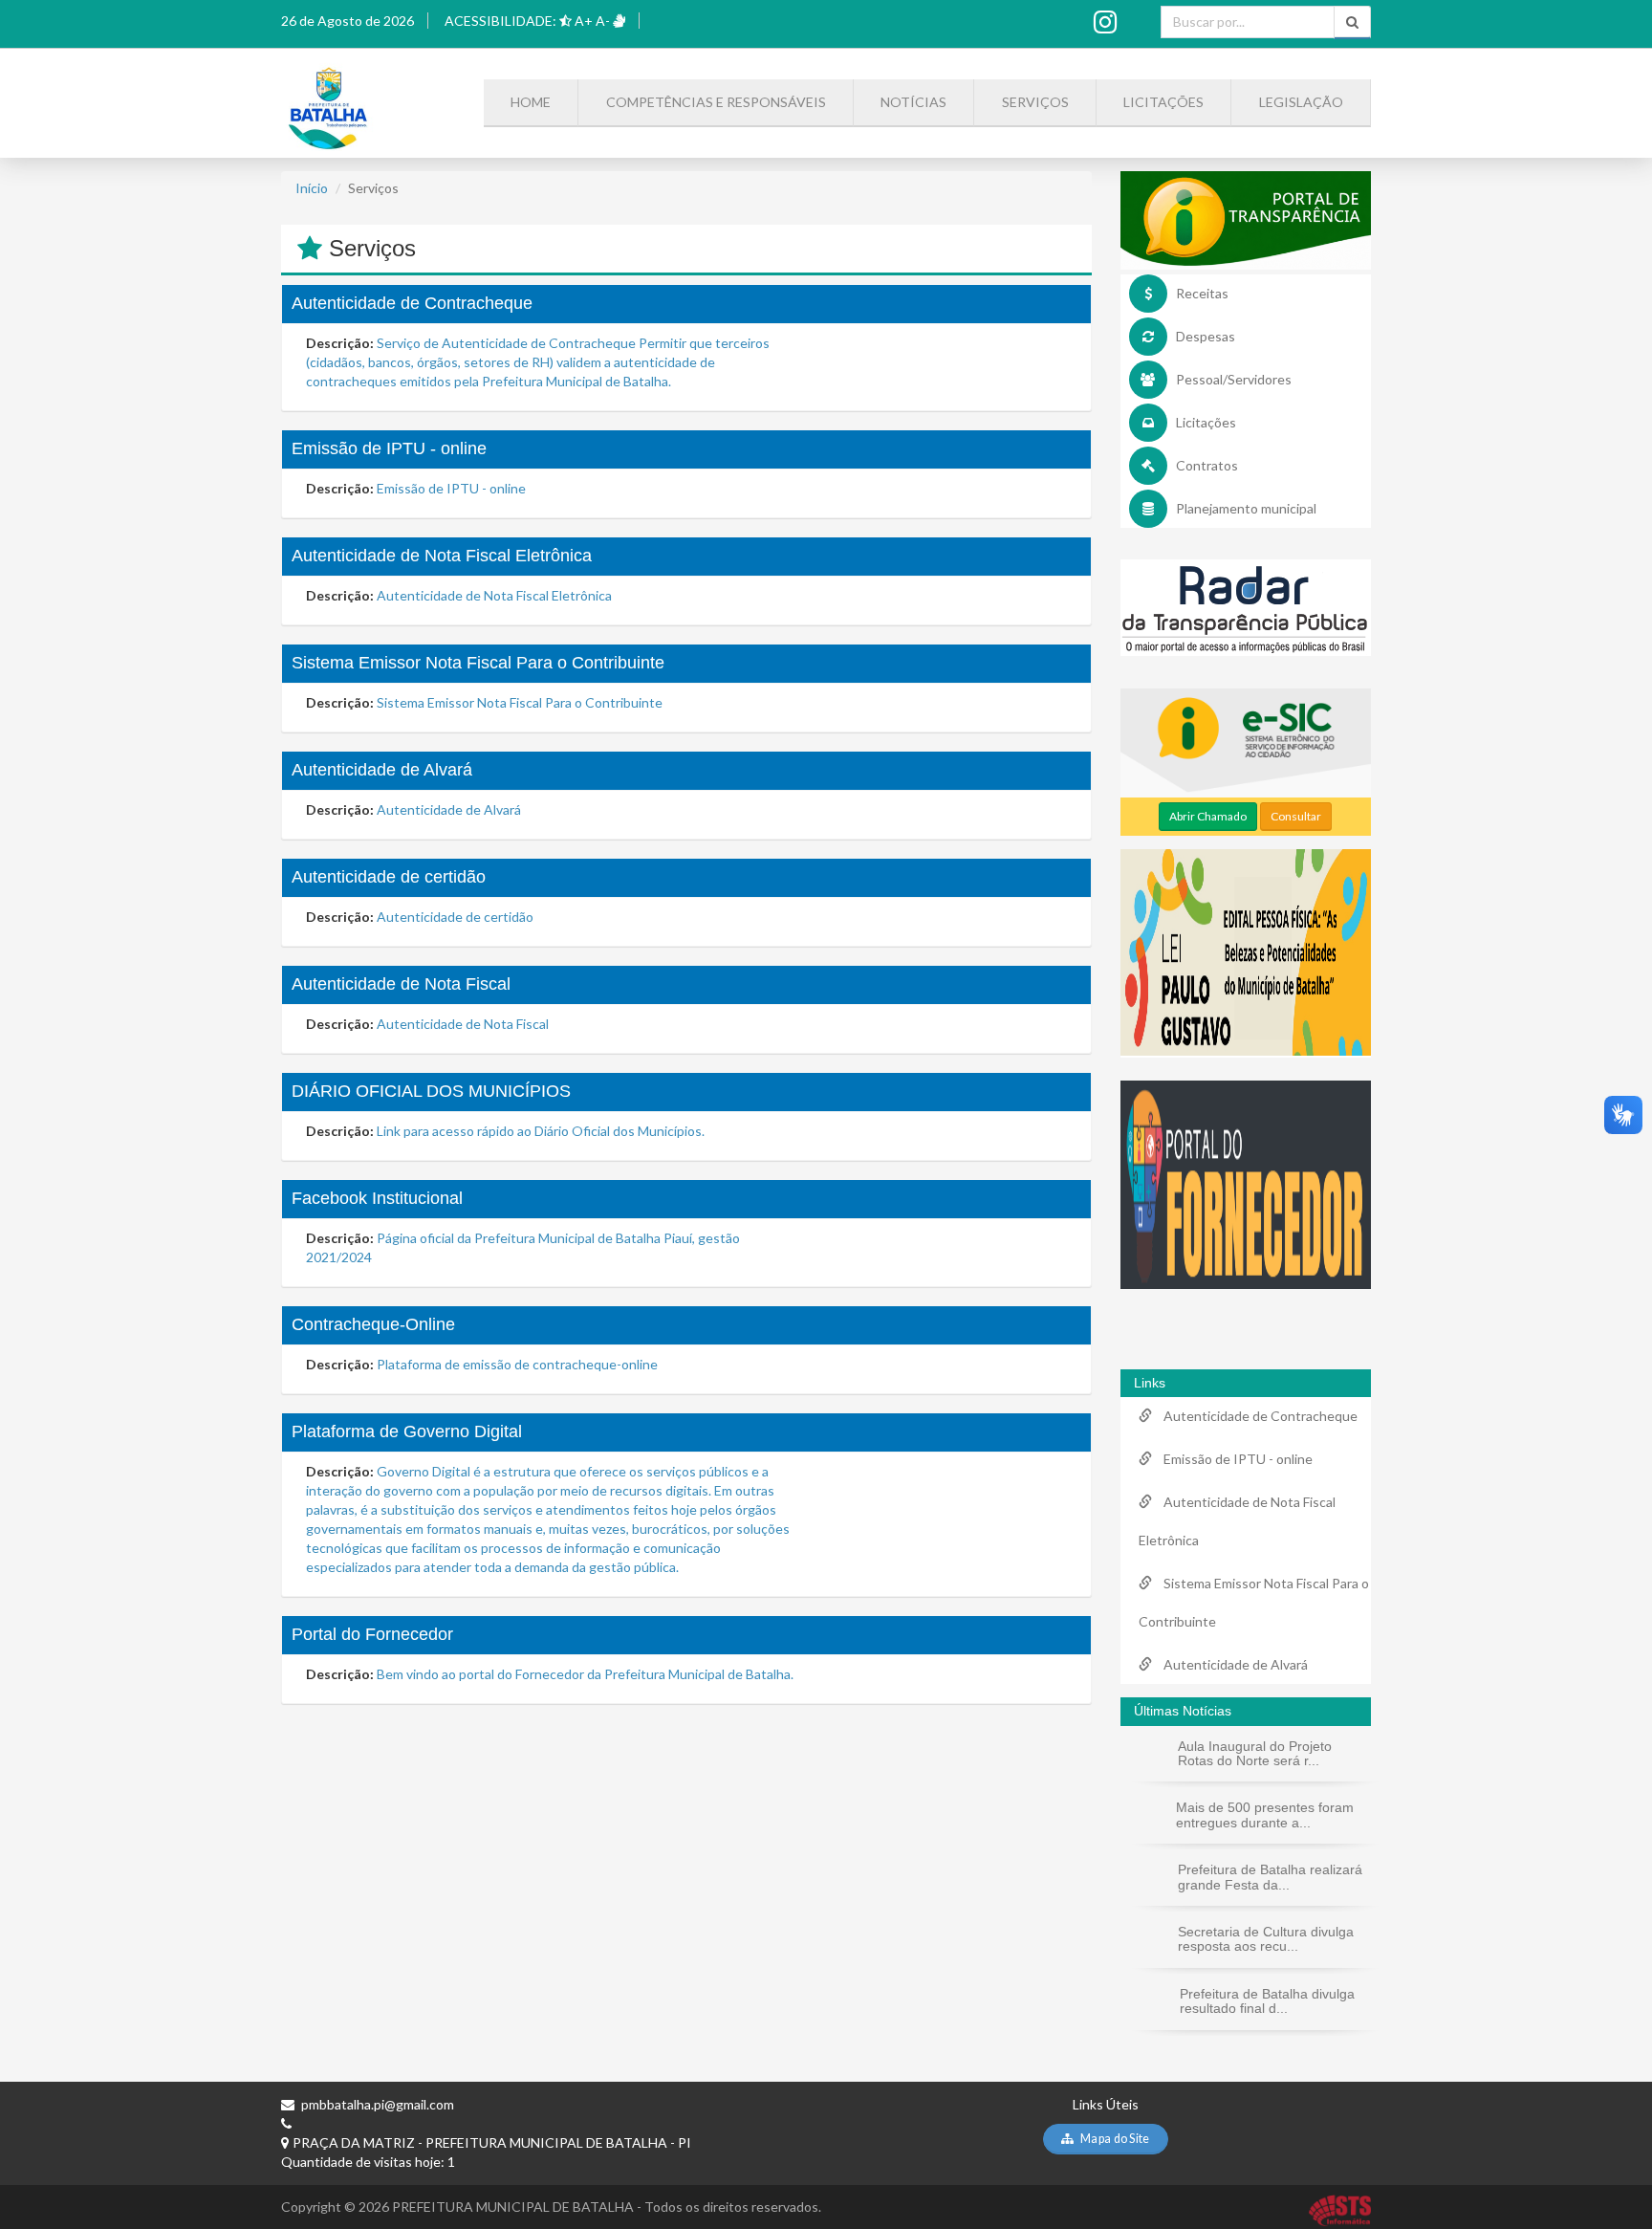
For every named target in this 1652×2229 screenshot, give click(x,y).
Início (312, 188)
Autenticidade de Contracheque (412, 303)
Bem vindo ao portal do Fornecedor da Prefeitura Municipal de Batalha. (585, 1674)
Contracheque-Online (373, 1324)
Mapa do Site (1114, 2139)
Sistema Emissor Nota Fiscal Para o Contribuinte (478, 663)
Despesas (1206, 336)
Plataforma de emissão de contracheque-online (517, 1364)
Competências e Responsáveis (716, 102)
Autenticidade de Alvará (382, 770)
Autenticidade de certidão (389, 877)
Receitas (1202, 293)
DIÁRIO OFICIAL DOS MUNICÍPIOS (431, 1091)
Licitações (1163, 102)
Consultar (1296, 816)
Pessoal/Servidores (1234, 379)
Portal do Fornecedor (372, 1634)
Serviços (1035, 102)
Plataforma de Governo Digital (407, 1431)
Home (531, 102)
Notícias (913, 102)
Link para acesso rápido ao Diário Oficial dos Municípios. (541, 1131)
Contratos (1207, 465)
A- (603, 21)
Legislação (1301, 102)
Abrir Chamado (1208, 816)
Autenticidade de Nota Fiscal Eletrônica (442, 556)
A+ (584, 21)
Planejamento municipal (1246, 508)
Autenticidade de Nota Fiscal (401, 984)
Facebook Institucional (377, 1198)
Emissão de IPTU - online (389, 448)
